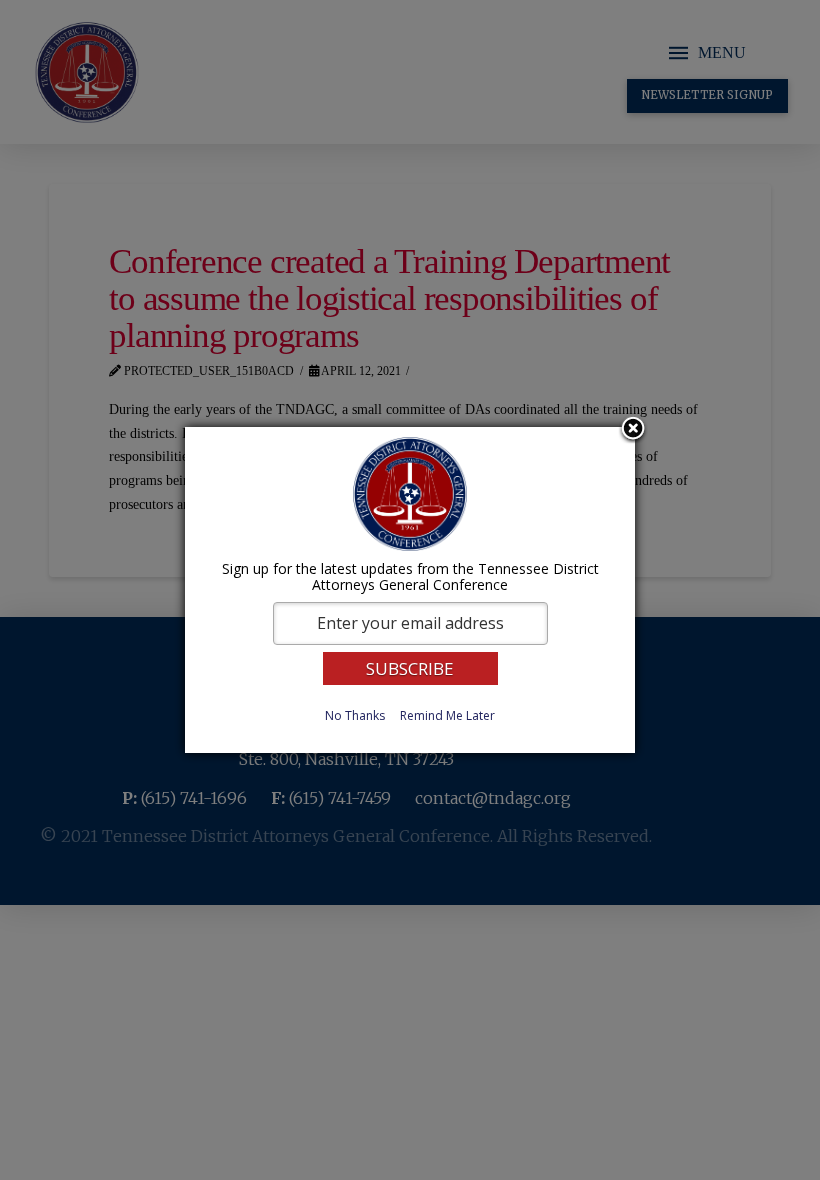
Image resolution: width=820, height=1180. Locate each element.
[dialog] (410, 590)
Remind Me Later (447, 715)
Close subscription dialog (633, 430)
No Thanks (355, 715)
